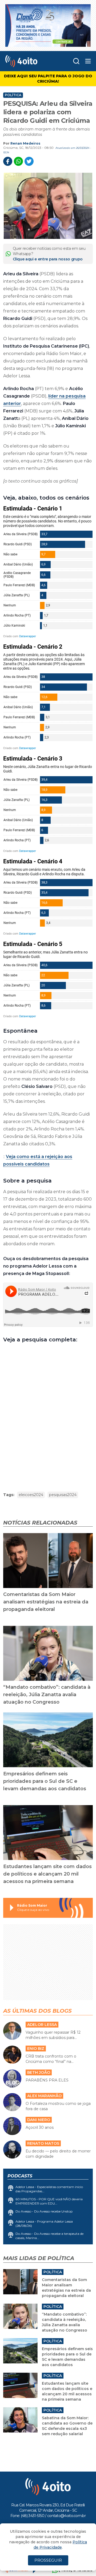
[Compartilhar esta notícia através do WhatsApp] (18, 161)
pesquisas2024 (63, 1495)
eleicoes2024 (31, 1495)
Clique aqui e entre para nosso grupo (48, 259)
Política (13, 95)
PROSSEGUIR (48, 2560)
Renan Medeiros (25, 143)
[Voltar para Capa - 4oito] (29, 61)
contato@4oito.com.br (66, 2516)
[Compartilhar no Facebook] (8, 161)
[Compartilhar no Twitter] (29, 161)
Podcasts (20, 2176)
